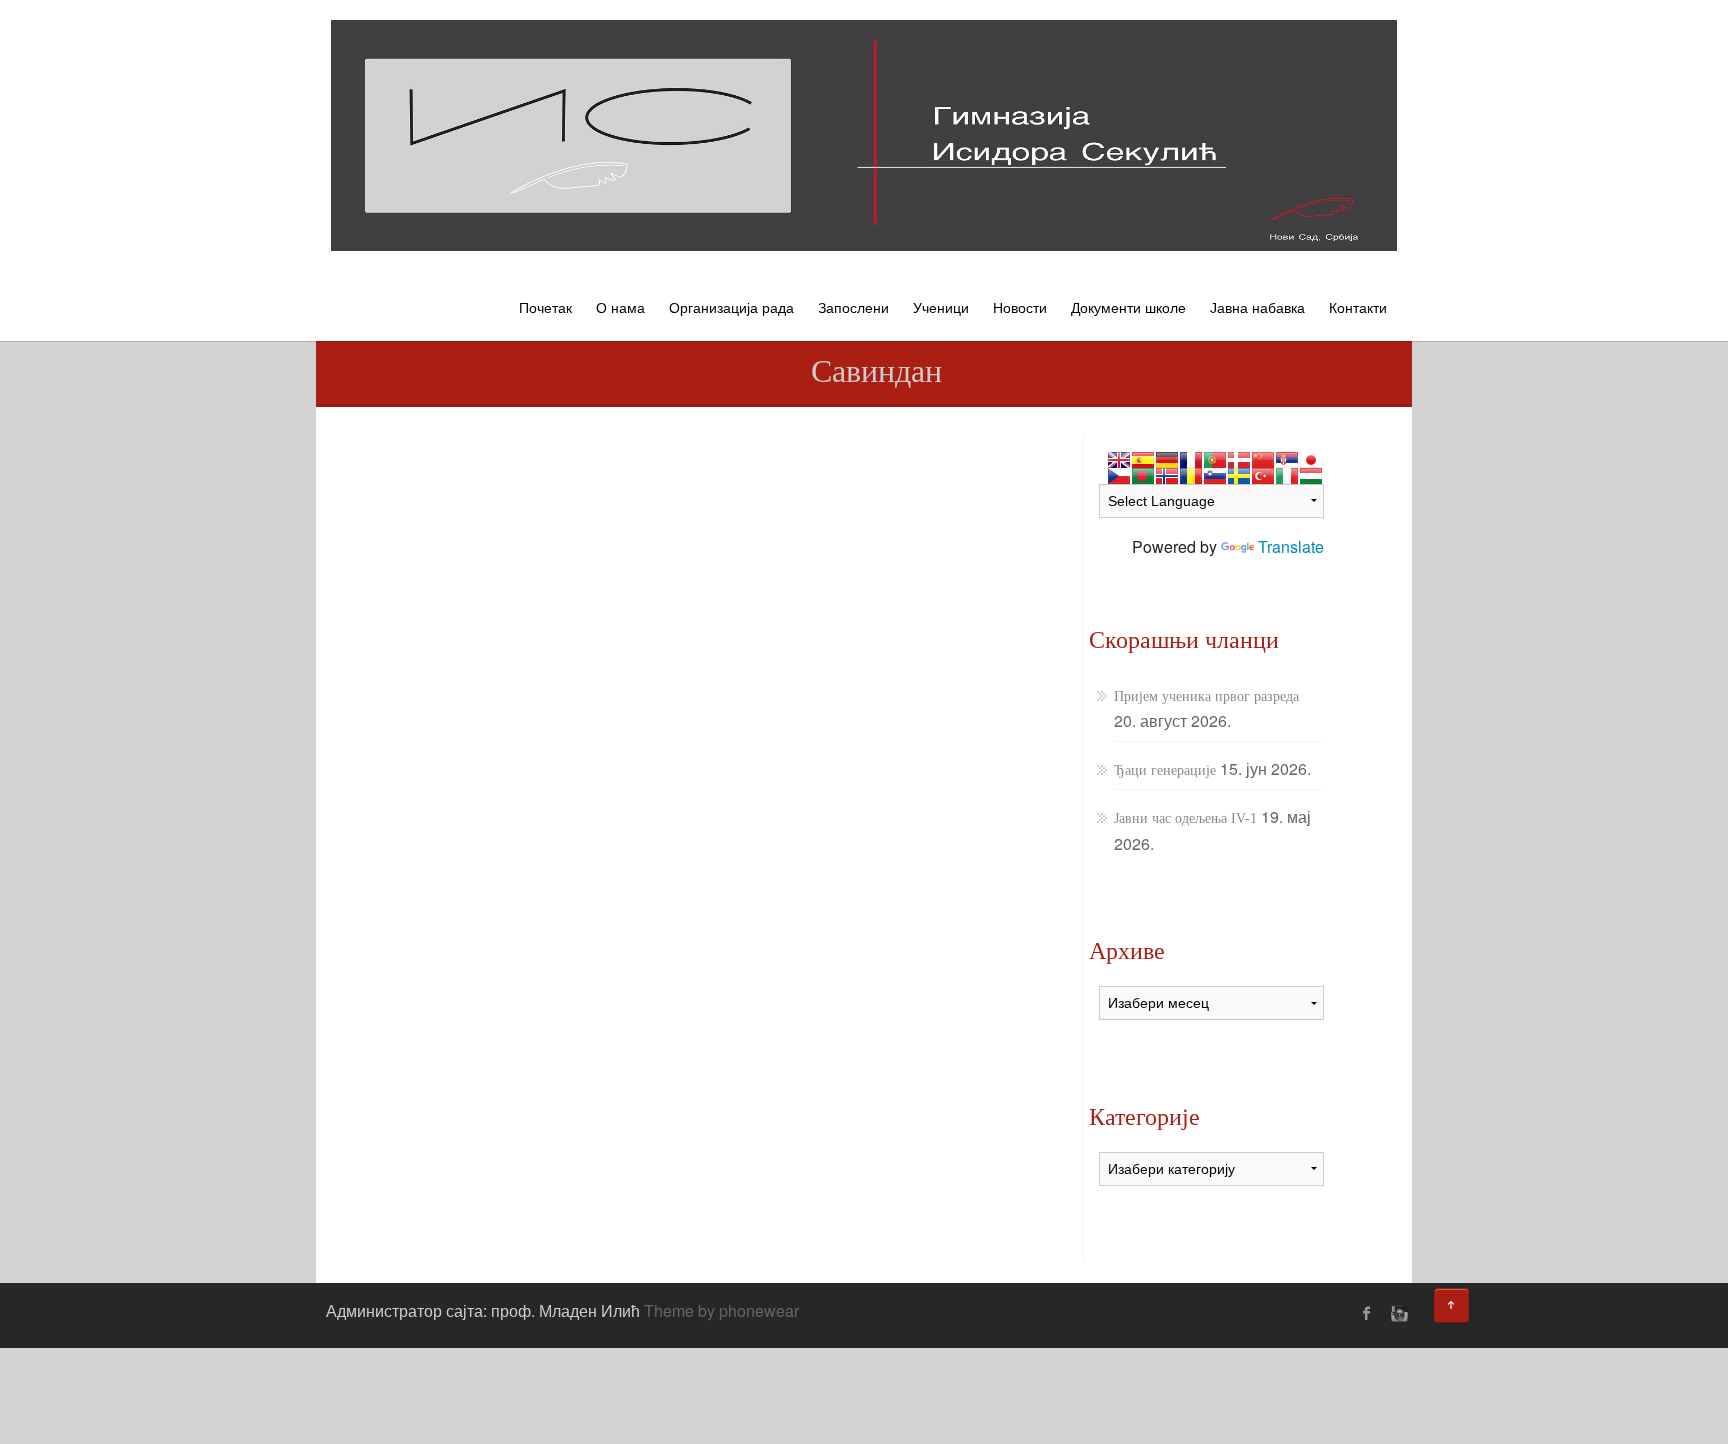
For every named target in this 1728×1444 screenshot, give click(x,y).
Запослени (853, 307)
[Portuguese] (1215, 460)
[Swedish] (1239, 476)
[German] (1167, 460)
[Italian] (1287, 476)
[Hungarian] (1311, 476)
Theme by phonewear (721, 1310)
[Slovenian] (1215, 476)
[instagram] (1397, 1313)
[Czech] (1119, 476)
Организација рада (731, 307)
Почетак (545, 307)
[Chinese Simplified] (1263, 460)
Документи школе (1128, 307)
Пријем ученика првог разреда (1206, 696)
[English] (1119, 460)
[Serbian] (1287, 460)
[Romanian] (1191, 476)
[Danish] (1239, 460)
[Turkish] (1263, 476)
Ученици (941, 307)
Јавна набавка (1257, 307)
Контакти (1358, 307)
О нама (620, 307)
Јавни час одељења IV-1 (1185, 818)
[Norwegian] (1167, 476)
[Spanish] (1143, 460)
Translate (1291, 546)
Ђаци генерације (1165, 770)
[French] (1191, 460)
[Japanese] (1311, 460)
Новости (1020, 307)
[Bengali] (1143, 476)
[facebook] (1367, 1313)
